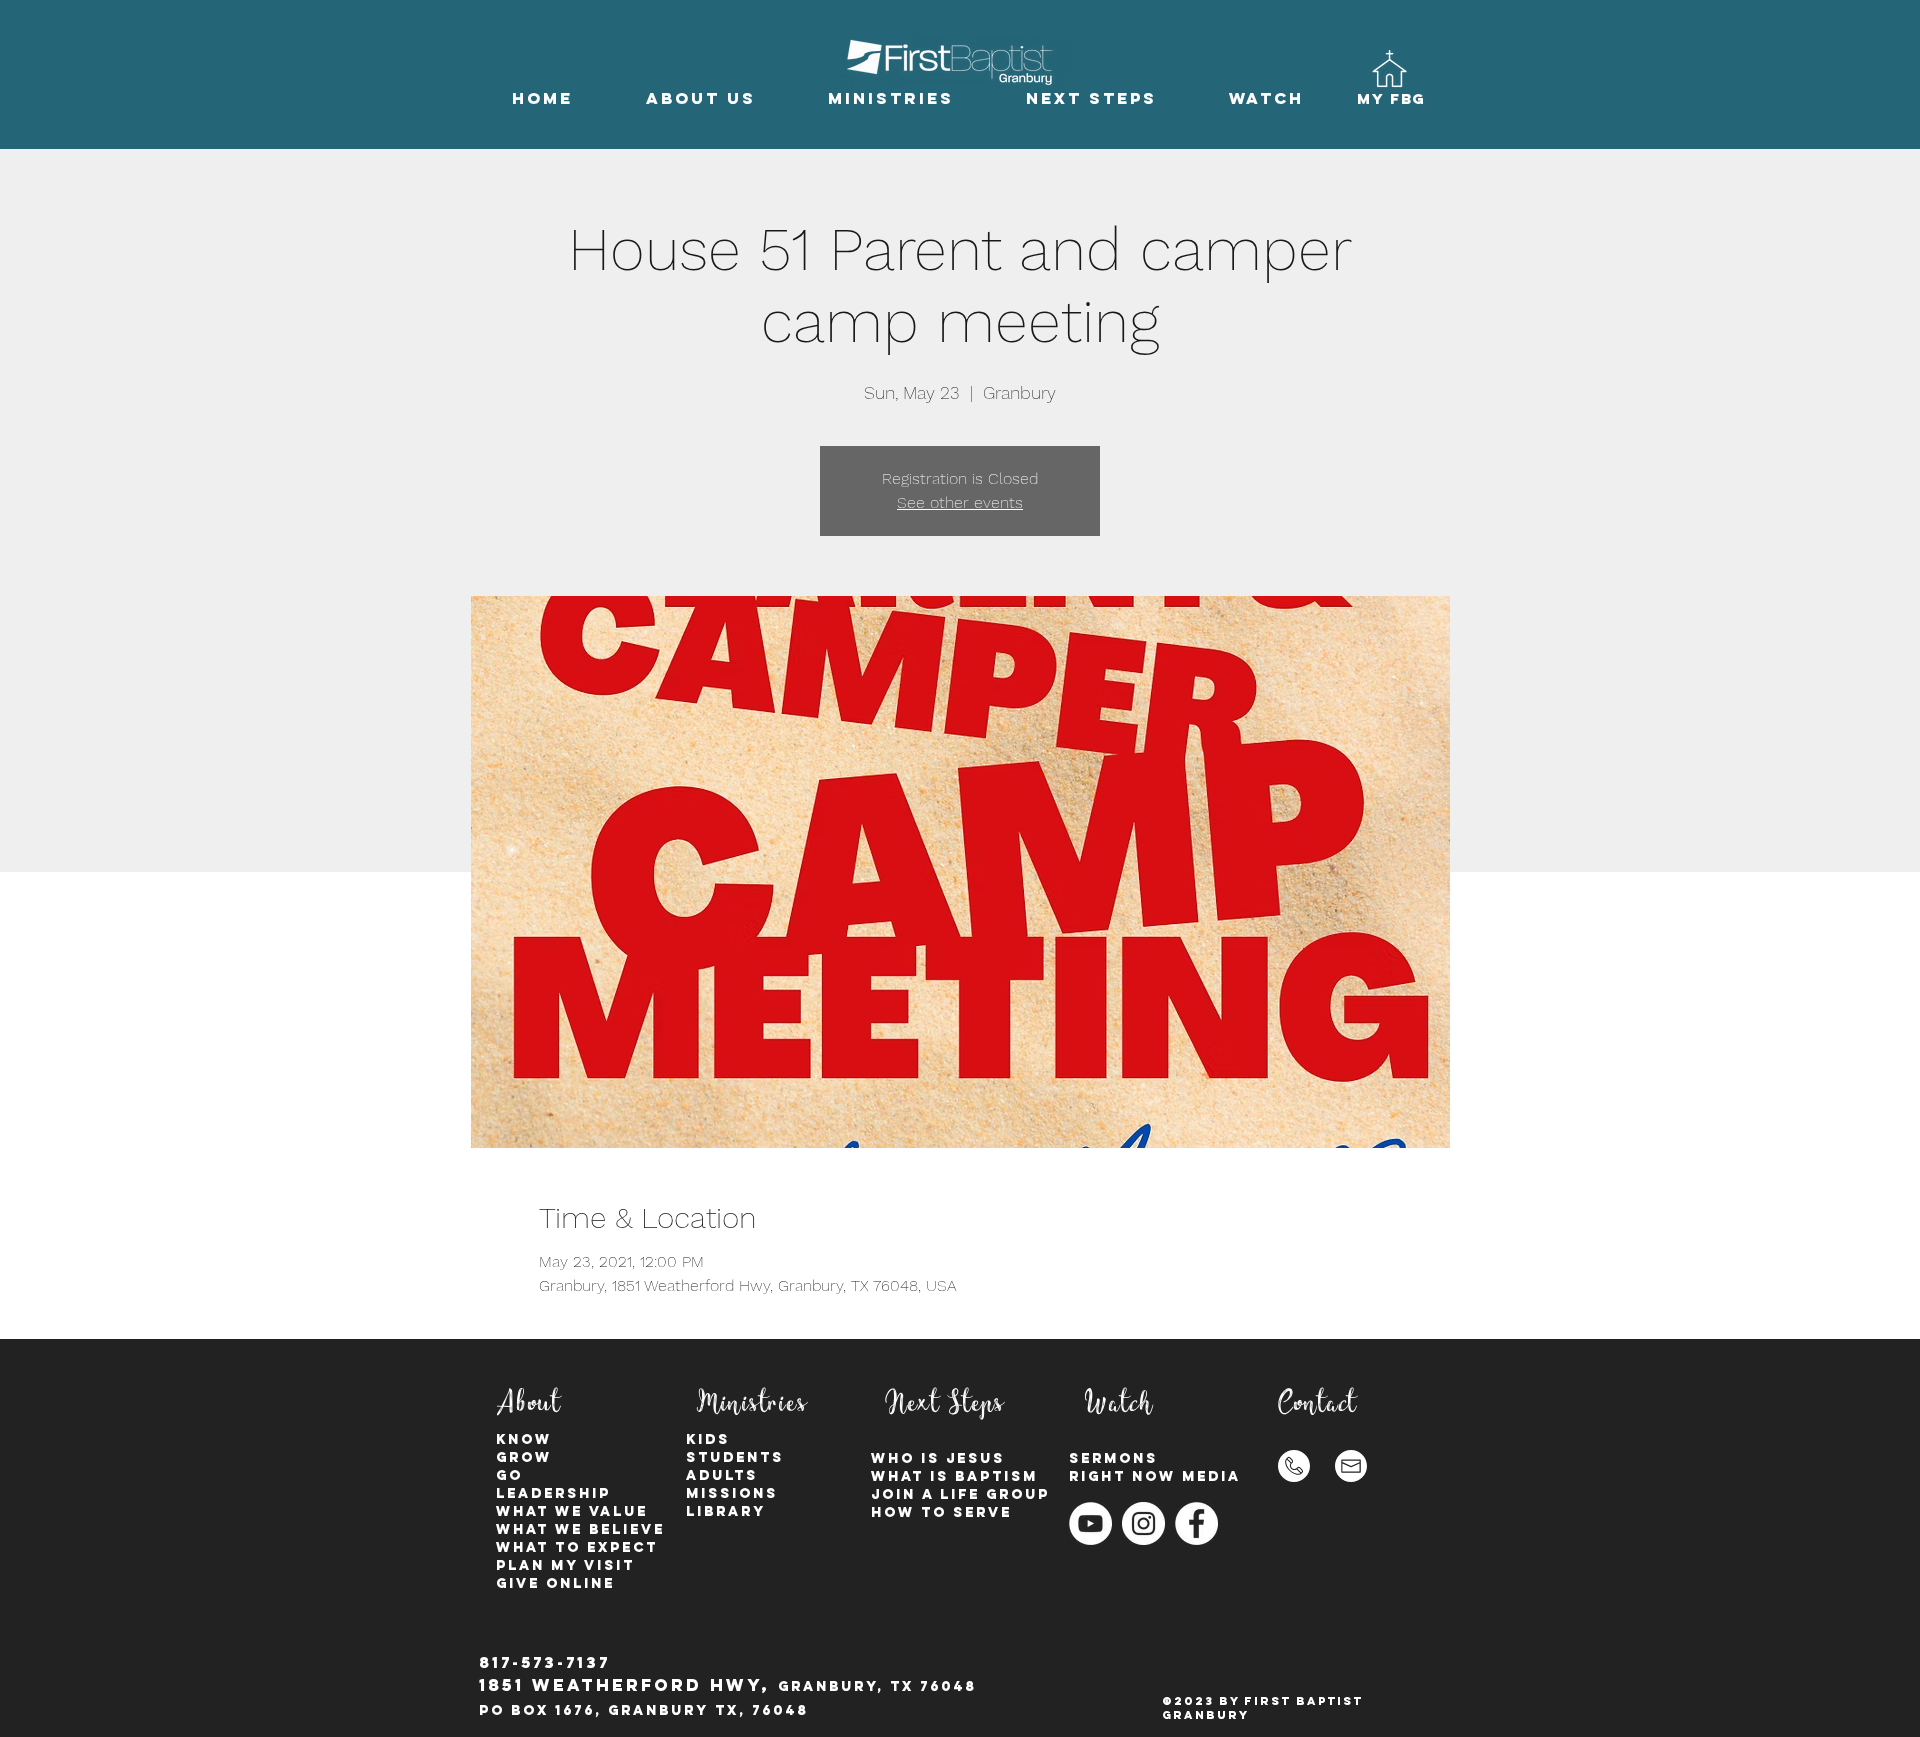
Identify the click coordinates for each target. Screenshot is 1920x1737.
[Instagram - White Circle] (1143, 1523)
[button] (700, 98)
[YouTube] (1090, 1523)
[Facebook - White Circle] (1196, 1523)
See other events (960, 502)
